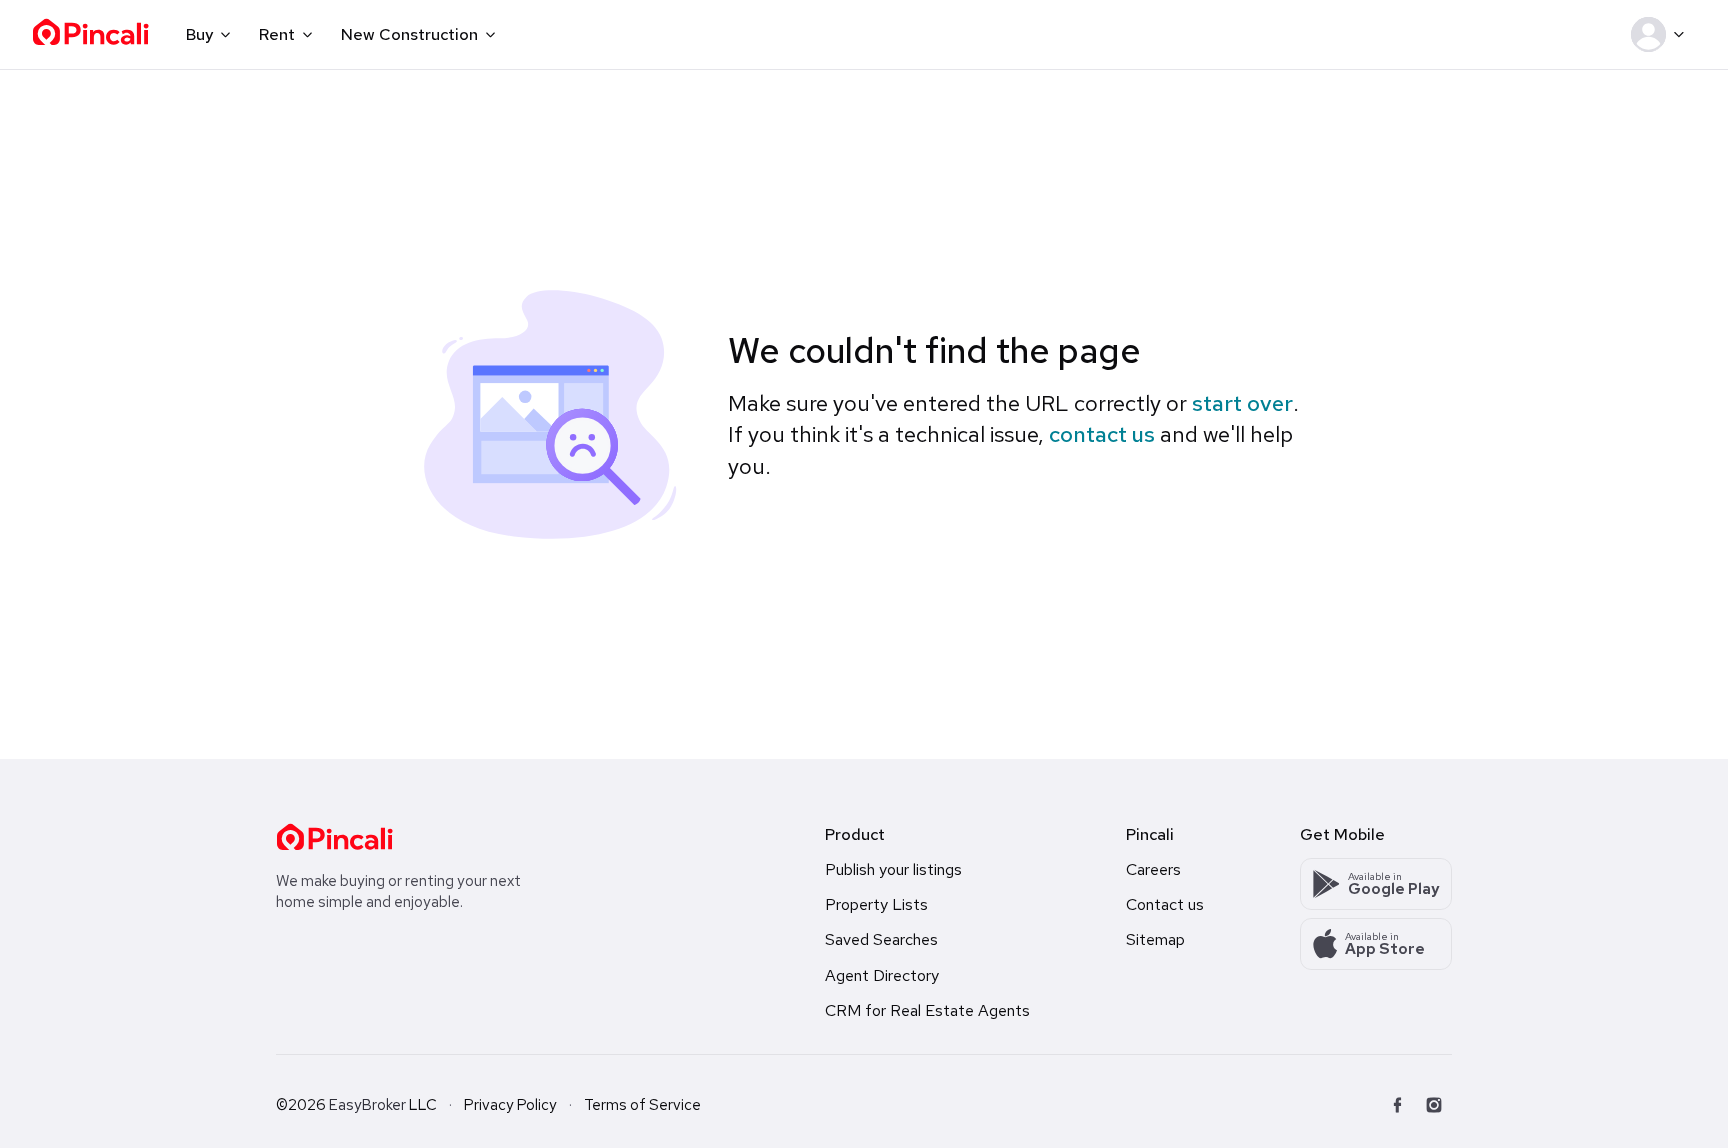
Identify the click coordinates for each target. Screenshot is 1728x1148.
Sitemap (1155, 939)
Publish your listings (893, 869)
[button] (1661, 35)
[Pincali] (334, 837)
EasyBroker (367, 1105)
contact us (1102, 434)
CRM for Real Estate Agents (927, 1010)
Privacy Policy (510, 1105)
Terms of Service (642, 1105)
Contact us (1165, 904)
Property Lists (876, 904)
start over (1242, 403)
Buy (199, 34)
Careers (1153, 869)
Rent (277, 34)
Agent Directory (882, 975)
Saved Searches (881, 939)
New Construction (409, 34)
